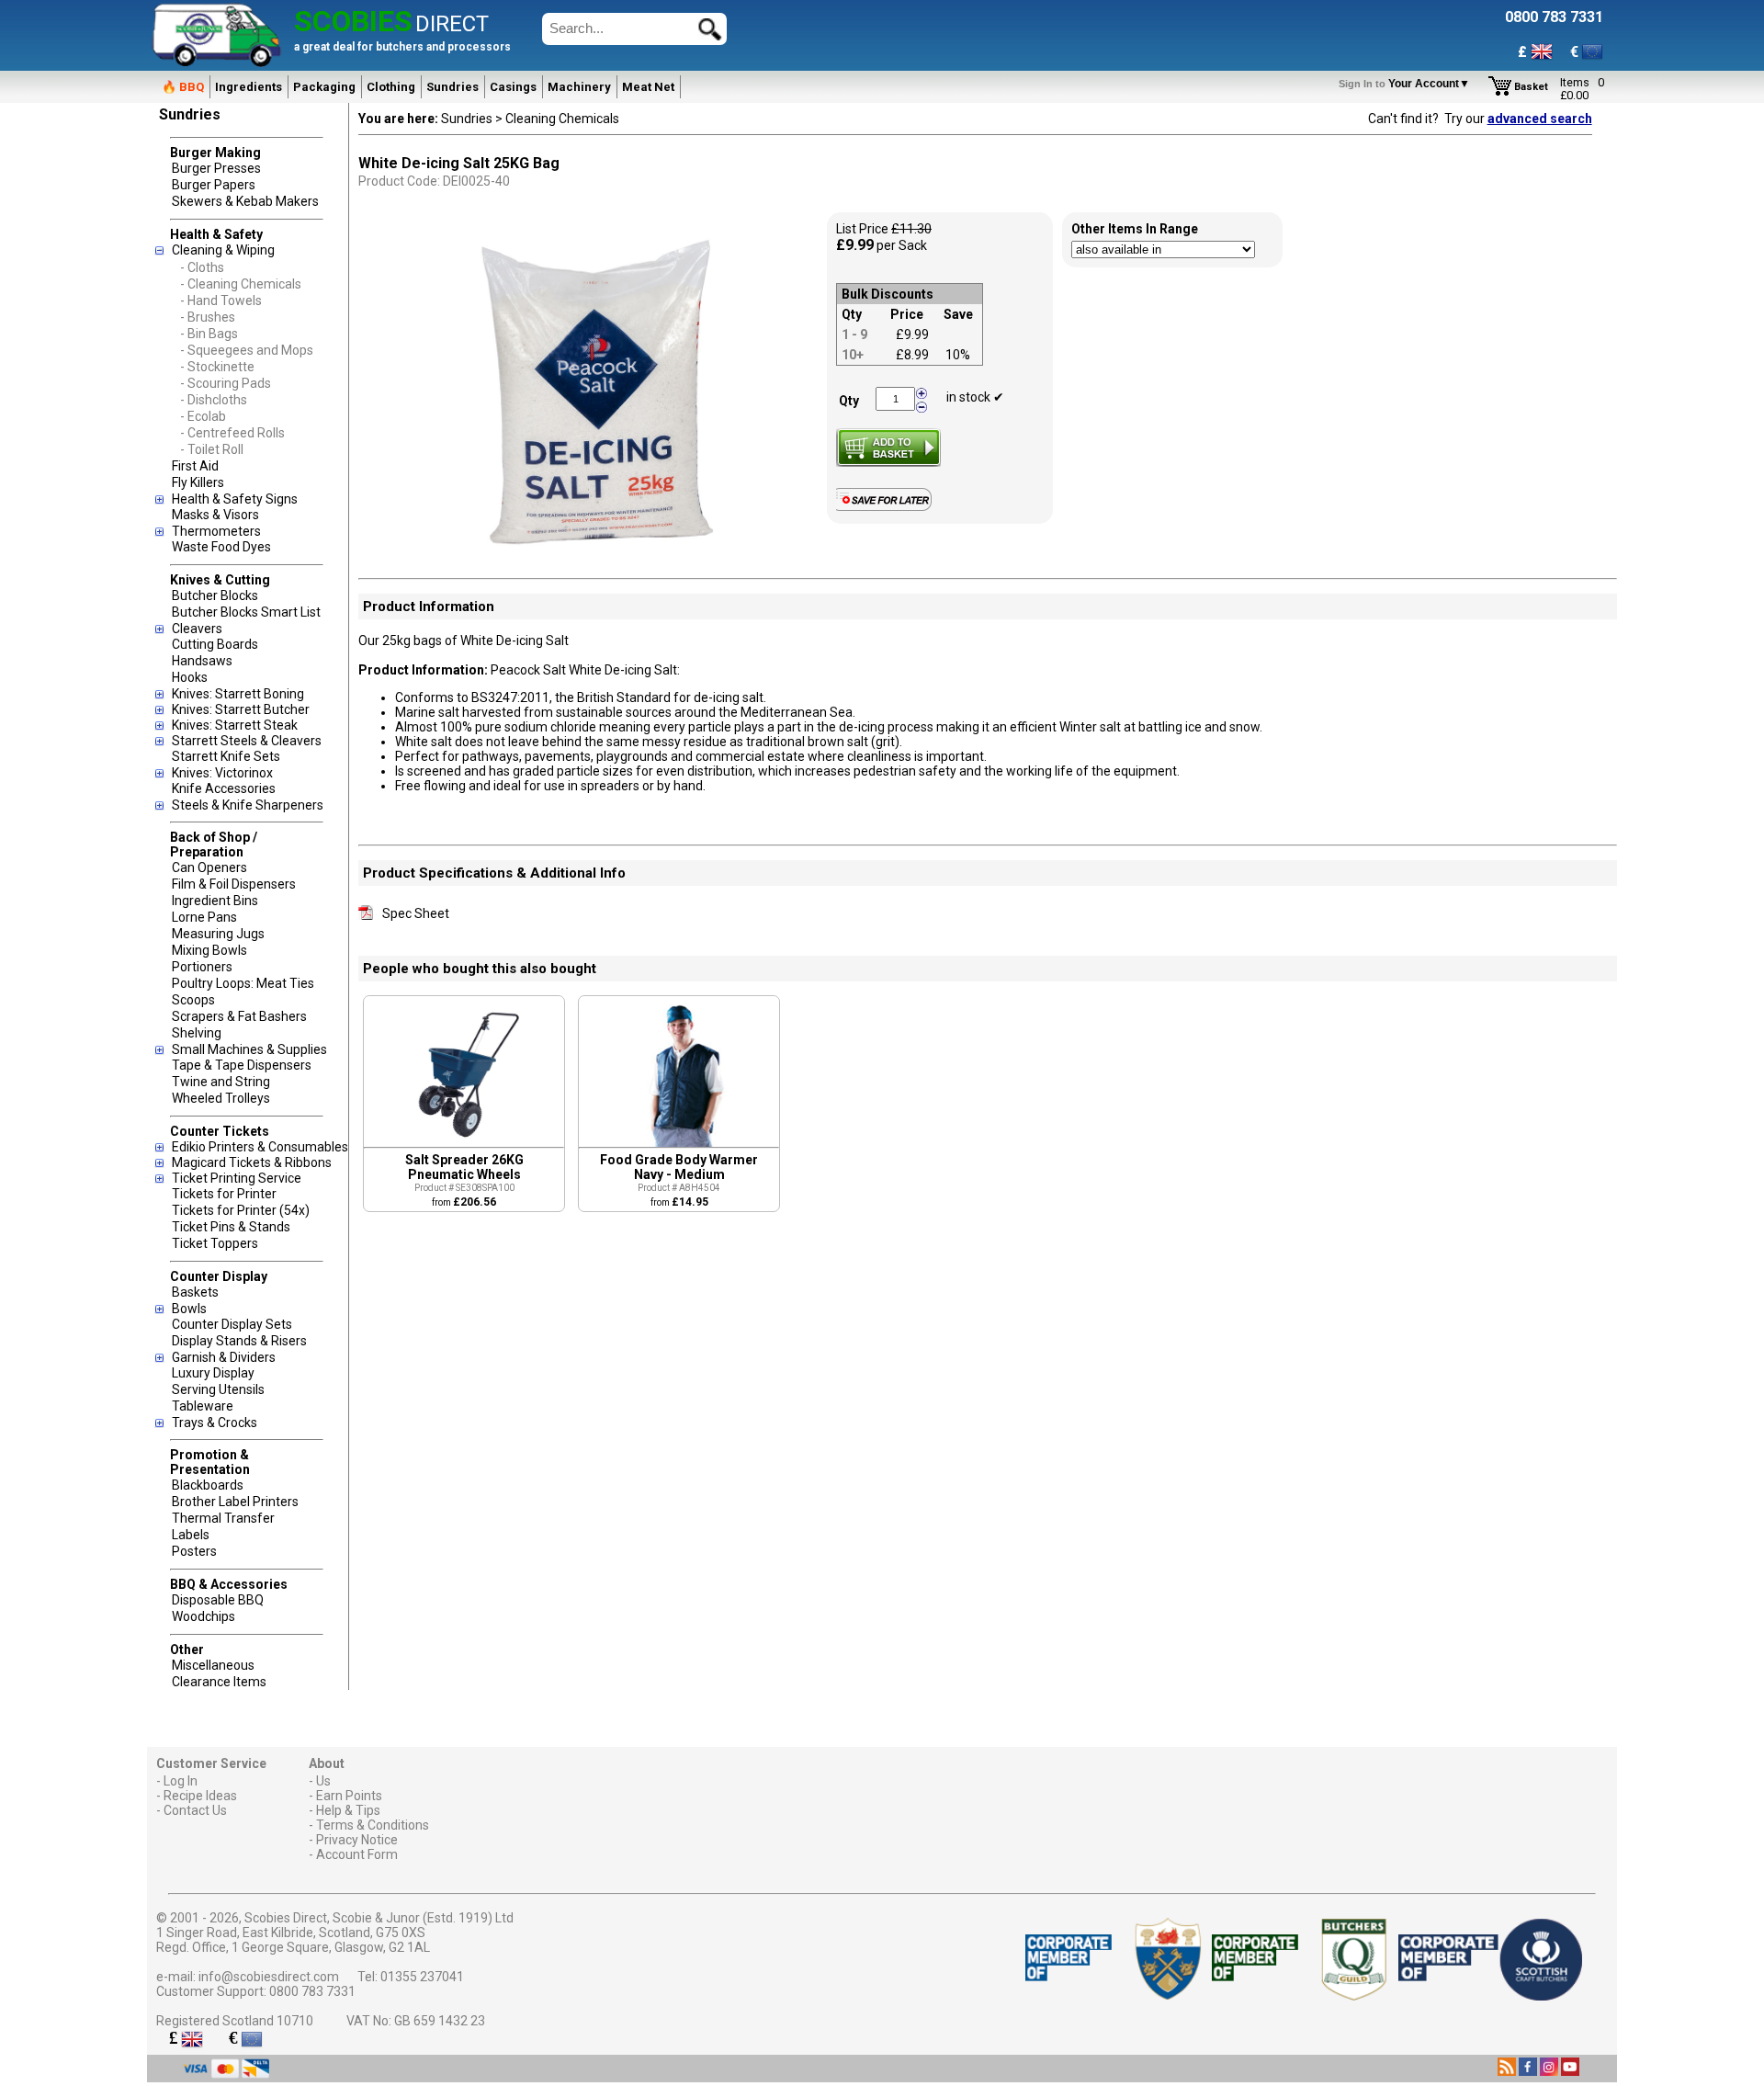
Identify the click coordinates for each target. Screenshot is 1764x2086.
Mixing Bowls (209, 950)
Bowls (189, 1309)
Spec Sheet (416, 913)
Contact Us (195, 1810)
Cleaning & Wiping (223, 250)
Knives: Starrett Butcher (241, 709)
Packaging (324, 87)
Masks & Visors (215, 515)
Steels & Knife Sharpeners (248, 805)
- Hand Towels (221, 300)
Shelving (197, 1033)
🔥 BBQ (183, 87)
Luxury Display (213, 1373)
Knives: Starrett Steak (235, 725)
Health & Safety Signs (235, 499)
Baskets (195, 1292)
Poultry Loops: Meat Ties (243, 983)
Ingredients (249, 87)
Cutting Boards (215, 644)
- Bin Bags (209, 334)
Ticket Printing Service (237, 1178)
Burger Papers (214, 185)
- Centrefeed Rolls (232, 433)
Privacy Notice (357, 1840)
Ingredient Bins (215, 901)
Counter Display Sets (232, 1324)
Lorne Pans (204, 917)
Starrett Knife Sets (226, 756)
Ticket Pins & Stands (231, 1227)
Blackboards (208, 1485)
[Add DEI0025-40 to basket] (888, 448)
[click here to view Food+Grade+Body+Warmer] (679, 1142)
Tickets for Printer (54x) (241, 1210)
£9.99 (912, 334)
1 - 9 (854, 334)
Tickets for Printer (224, 1194)
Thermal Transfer (223, 1518)
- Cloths (202, 267)
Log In (181, 1781)
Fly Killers (198, 482)
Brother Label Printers (235, 1502)
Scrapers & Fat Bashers (239, 1016)
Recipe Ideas (200, 1796)
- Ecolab (203, 416)
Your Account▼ (1407, 84)
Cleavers (197, 629)
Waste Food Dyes (221, 547)
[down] (922, 406)
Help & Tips (348, 1810)
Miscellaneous (213, 1665)
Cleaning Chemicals (562, 119)
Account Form (357, 1854)
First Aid (195, 466)
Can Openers (209, 867)
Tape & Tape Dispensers (242, 1065)
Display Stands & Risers (239, 1341)
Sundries (452, 87)
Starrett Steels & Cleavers (247, 741)
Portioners (202, 967)
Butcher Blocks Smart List (246, 612)
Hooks (190, 677)
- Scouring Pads (226, 383)
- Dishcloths (214, 400)
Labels (191, 1535)
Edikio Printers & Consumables (260, 1147)
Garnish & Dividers (224, 1357)
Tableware (203, 1406)
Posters (194, 1551)
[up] (922, 394)
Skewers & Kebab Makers (245, 201)
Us (323, 1781)
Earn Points (349, 1796)
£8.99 (912, 355)
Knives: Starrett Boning (238, 694)
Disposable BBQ (218, 1600)
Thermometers (216, 531)
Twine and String (221, 1082)
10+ (853, 355)
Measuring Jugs (218, 934)
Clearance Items (219, 1682)
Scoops (193, 1000)
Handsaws (202, 661)
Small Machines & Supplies (249, 1049)
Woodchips (204, 1616)
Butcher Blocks (215, 595)
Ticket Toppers (215, 1243)
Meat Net (648, 87)
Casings (513, 87)
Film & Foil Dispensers (234, 884)
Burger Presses (216, 168)
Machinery (579, 87)
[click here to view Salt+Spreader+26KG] (464, 1142)
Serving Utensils (218, 1389)
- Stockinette (217, 367)
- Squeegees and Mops (247, 350)
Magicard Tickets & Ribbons (252, 1162)
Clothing (391, 87)
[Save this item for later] (888, 507)
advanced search (1540, 119)
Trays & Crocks (215, 1423)
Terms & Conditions (373, 1825)
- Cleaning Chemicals (241, 284)
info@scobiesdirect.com (269, 1977)
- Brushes (208, 317)
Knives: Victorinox (222, 773)
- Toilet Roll (212, 449)
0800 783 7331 (312, 1991)
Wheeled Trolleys (221, 1098)
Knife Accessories (224, 788)
